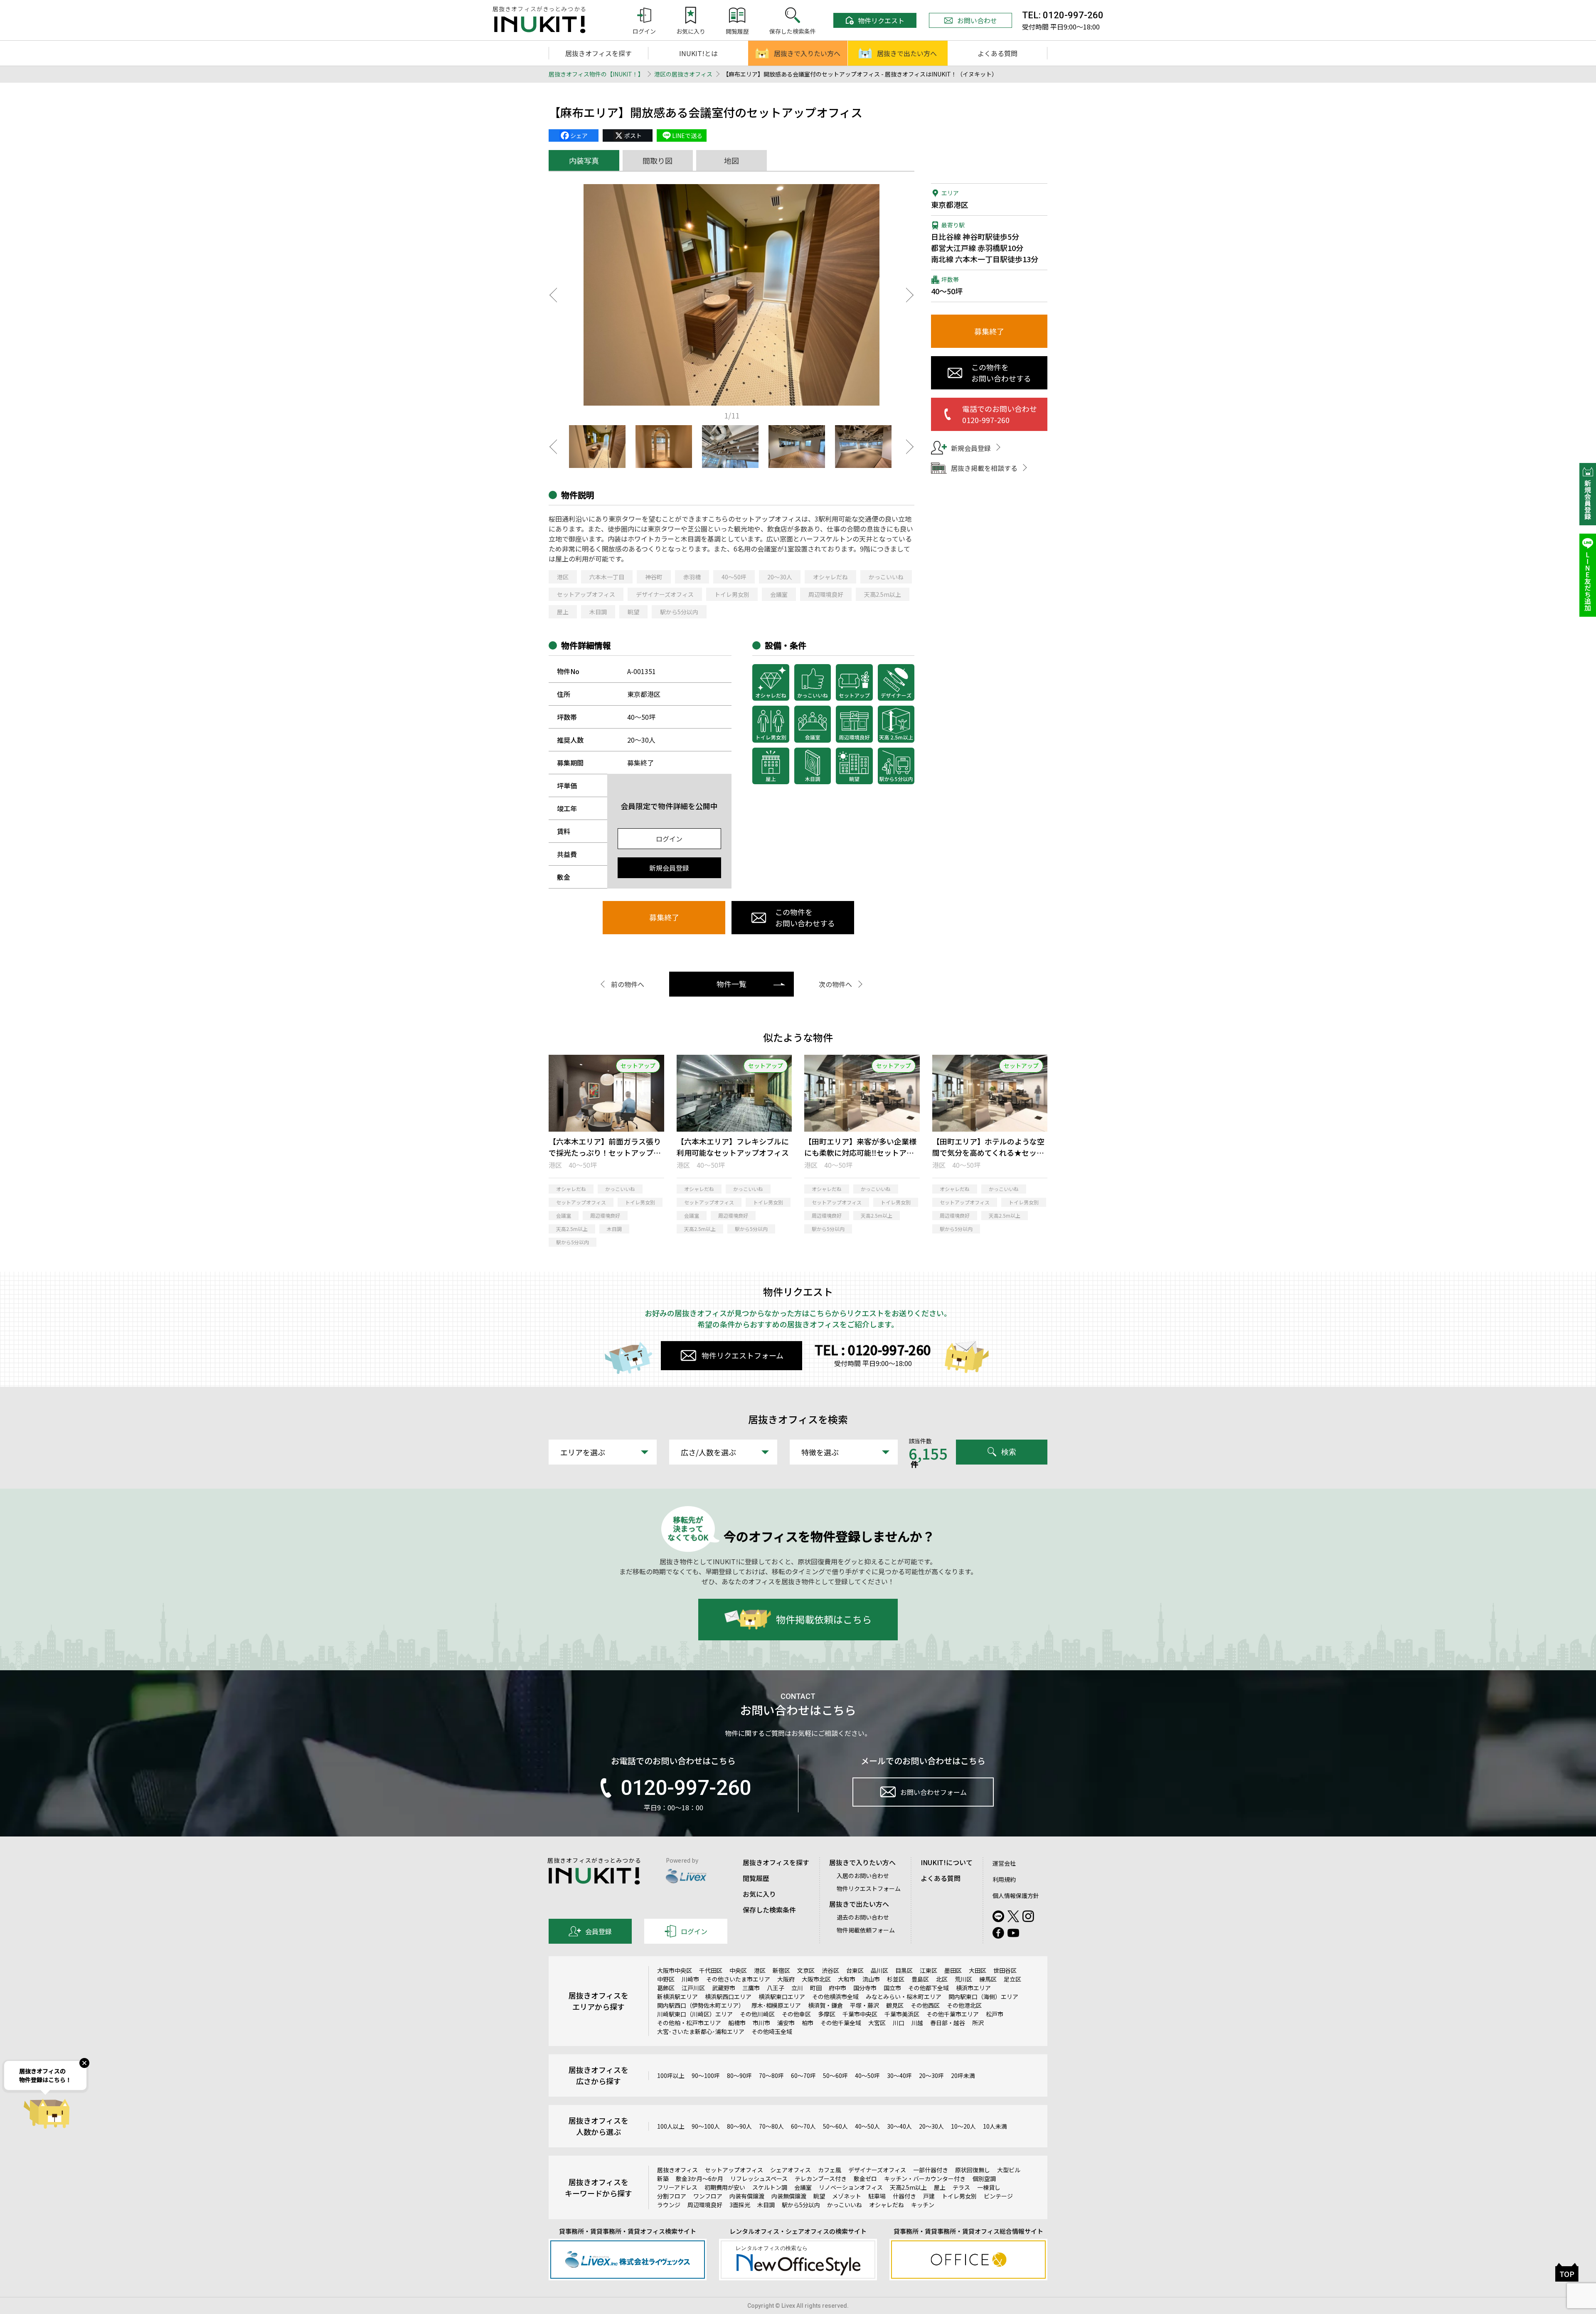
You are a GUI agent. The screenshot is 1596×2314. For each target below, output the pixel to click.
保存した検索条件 (769, 1910)
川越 (917, 2023)
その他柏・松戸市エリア (689, 2023)
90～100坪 (706, 2075)
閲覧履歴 (756, 1878)
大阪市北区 (816, 1979)
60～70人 (803, 2126)
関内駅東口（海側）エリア (983, 1996)
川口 (899, 2023)
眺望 (633, 612)
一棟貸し (989, 2187)
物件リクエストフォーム (743, 1355)
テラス (961, 2187)
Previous (553, 295)
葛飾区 (666, 1988)
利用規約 (1004, 1879)
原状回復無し (973, 2170)
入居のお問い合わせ (863, 1876)
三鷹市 (751, 1988)
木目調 (598, 612)
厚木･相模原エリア (776, 2005)
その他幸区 (796, 2014)
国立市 (892, 1988)
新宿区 (781, 1970)
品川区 (879, 1970)
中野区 (666, 1979)
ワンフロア (708, 2196)
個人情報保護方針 (1016, 1896)
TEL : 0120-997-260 (873, 1349)
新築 (663, 2179)
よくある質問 (997, 53)
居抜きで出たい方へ (907, 53)
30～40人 (899, 2126)
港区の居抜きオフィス (683, 74)
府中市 (837, 1988)
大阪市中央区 (675, 1970)
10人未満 (995, 2126)
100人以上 (671, 2126)
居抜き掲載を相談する (984, 468)
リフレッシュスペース (759, 2179)
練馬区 (988, 1979)
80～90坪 (739, 2075)
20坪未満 (963, 2075)
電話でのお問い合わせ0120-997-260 (1000, 414)
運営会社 (1004, 1863)
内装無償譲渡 (789, 2196)
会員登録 (598, 1931)
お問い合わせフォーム (933, 1792)
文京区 (806, 1970)
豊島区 (920, 1979)
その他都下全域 (929, 1988)
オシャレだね (830, 577)
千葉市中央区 (860, 2014)
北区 (942, 1979)
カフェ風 (830, 2170)
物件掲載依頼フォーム (866, 1930)
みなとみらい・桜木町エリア (904, 1996)
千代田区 (711, 1970)
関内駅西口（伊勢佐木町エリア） (701, 2005)
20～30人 (780, 577)
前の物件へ (628, 984)
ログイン (669, 839)
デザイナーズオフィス (665, 594)
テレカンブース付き (821, 2179)
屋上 (563, 612)
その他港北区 (964, 2005)
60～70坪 (803, 2075)
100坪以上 (671, 2075)
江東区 (929, 1970)
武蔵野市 (724, 1988)
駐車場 (877, 2196)
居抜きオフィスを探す (598, 53)
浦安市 (786, 2023)
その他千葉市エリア (953, 2014)
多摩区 (827, 2014)
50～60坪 (835, 2075)
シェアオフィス (791, 2170)
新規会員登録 (669, 868)
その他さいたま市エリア (738, 1979)
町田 (816, 1988)
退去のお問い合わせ (863, 1917)
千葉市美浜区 (902, 2014)
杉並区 (896, 1979)
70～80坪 (771, 2075)
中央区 (738, 1970)
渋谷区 (830, 1970)
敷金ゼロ (865, 2179)
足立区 (1012, 1979)
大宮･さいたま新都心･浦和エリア (701, 2031)
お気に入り (759, 1894)
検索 (1009, 1452)
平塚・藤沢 (864, 2005)
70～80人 (771, 2126)
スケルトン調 (770, 2187)
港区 (563, 577)
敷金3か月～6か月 (699, 2179)
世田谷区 (1005, 1970)
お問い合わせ (977, 20)
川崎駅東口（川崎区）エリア (695, 2014)
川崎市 (690, 1979)
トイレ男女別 (732, 594)
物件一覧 (731, 984)
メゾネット (847, 2196)
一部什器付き (931, 2170)
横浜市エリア (973, 1988)
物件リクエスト (881, 20)
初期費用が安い (725, 2187)
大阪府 (786, 1979)
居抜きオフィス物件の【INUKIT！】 (596, 74)
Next (910, 295)
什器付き (904, 2196)
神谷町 (654, 577)
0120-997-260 (686, 1788)
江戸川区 (693, 1988)
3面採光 (740, 2205)
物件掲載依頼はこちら (824, 1619)
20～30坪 (931, 2075)
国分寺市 (865, 1988)
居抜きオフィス (677, 2170)
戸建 (929, 2196)
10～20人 (963, 2126)
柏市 (808, 2023)
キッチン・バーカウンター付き (925, 2179)
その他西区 (925, 2005)
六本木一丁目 (607, 577)
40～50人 (867, 2126)
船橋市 (737, 2023)
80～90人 (739, 2126)
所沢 (978, 2023)
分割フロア (672, 2196)
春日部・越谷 (948, 2023)
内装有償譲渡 (747, 2196)
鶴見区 (895, 2005)
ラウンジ (669, 2205)
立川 (797, 1988)
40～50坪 (734, 577)
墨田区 (953, 1970)
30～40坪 (899, 2075)
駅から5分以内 (679, 612)
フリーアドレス (677, 2187)
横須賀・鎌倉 (825, 2005)
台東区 (855, 1970)
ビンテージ (998, 2196)
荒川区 (963, 1979)
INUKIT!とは (698, 53)
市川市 (761, 2023)
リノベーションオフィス (851, 2187)
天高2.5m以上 (883, 594)
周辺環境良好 (826, 594)
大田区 (978, 1970)
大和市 (847, 1979)
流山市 (871, 1979)
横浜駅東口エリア (782, 1996)
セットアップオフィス (586, 594)
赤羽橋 (692, 577)
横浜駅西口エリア (728, 1996)
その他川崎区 (757, 2014)
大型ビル (1009, 2170)
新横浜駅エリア (677, 1996)
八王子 (776, 1988)
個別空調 (984, 2179)
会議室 (779, 594)
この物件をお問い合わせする (805, 917)
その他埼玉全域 (772, 2031)
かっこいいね (886, 577)
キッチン (923, 2205)
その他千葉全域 (841, 2023)
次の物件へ (835, 984)
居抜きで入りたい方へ (807, 53)
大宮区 (877, 2023)
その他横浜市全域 (835, 1996)
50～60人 (835, 2126)
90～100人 (706, 2126)
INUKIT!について (947, 1862)
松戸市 (995, 2014)
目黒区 (904, 1970)
